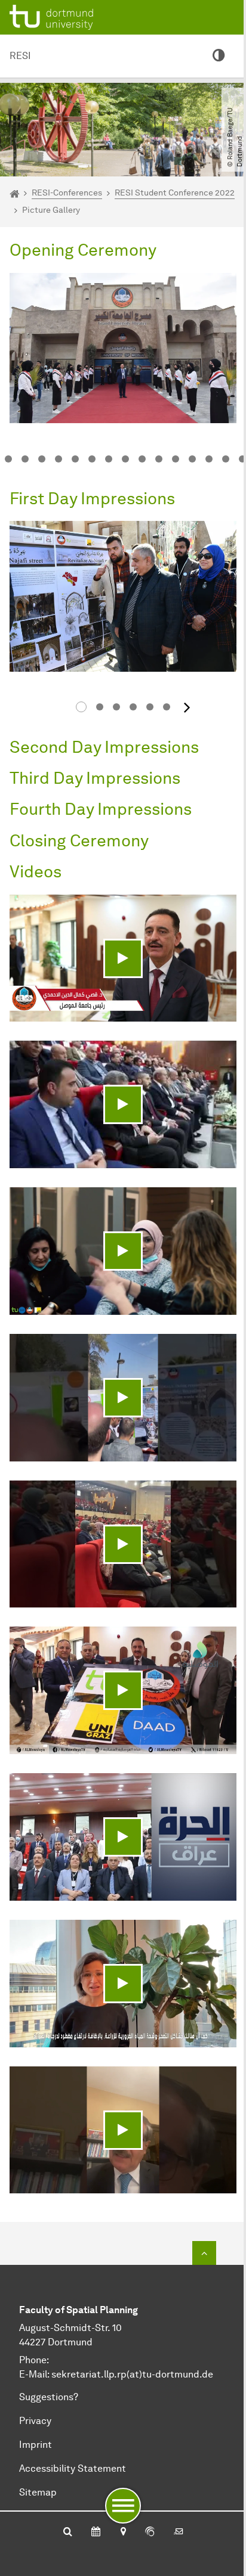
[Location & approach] (123, 2532)
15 (226, 459)
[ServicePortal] (150, 2532)
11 (159, 459)
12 (176, 459)
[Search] (68, 2532)
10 (142, 459)
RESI (20, 56)
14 (209, 459)
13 (192, 459)
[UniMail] (179, 2532)
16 (242, 459)
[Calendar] (96, 2532)
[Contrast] (219, 56)
